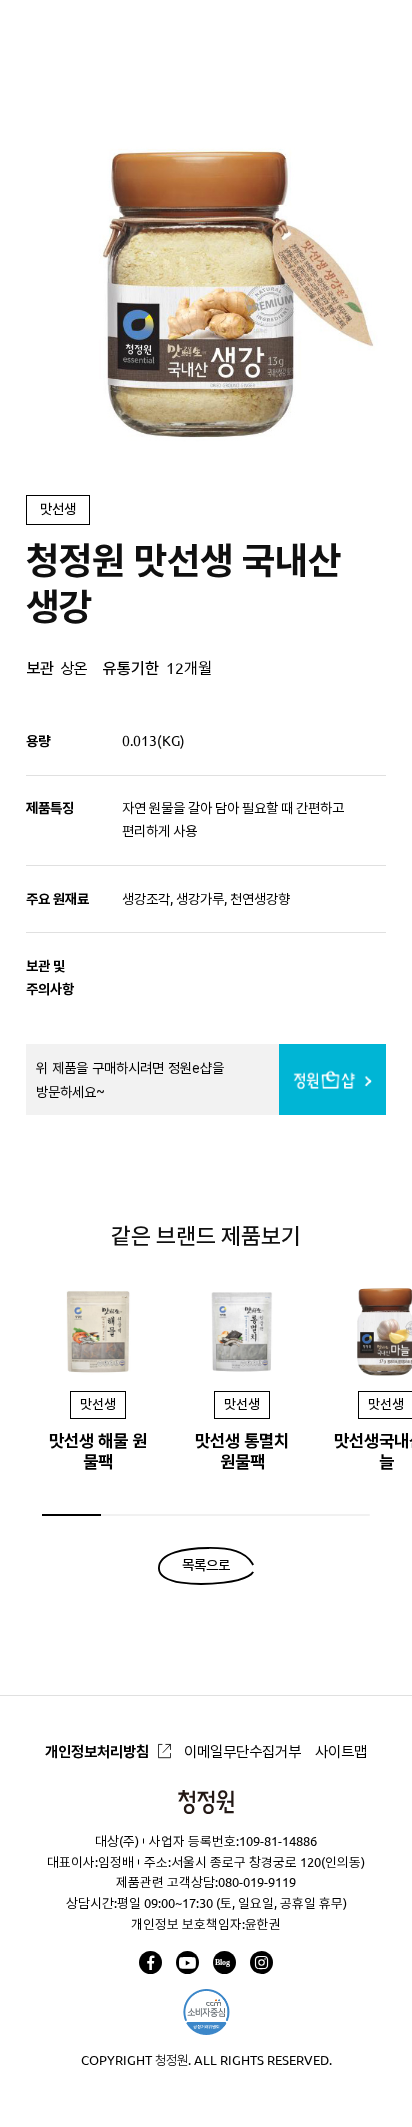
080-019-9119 (257, 1882)
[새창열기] (150, 1962)
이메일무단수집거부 (242, 1751)
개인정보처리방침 (97, 1751)
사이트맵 (341, 1751)
